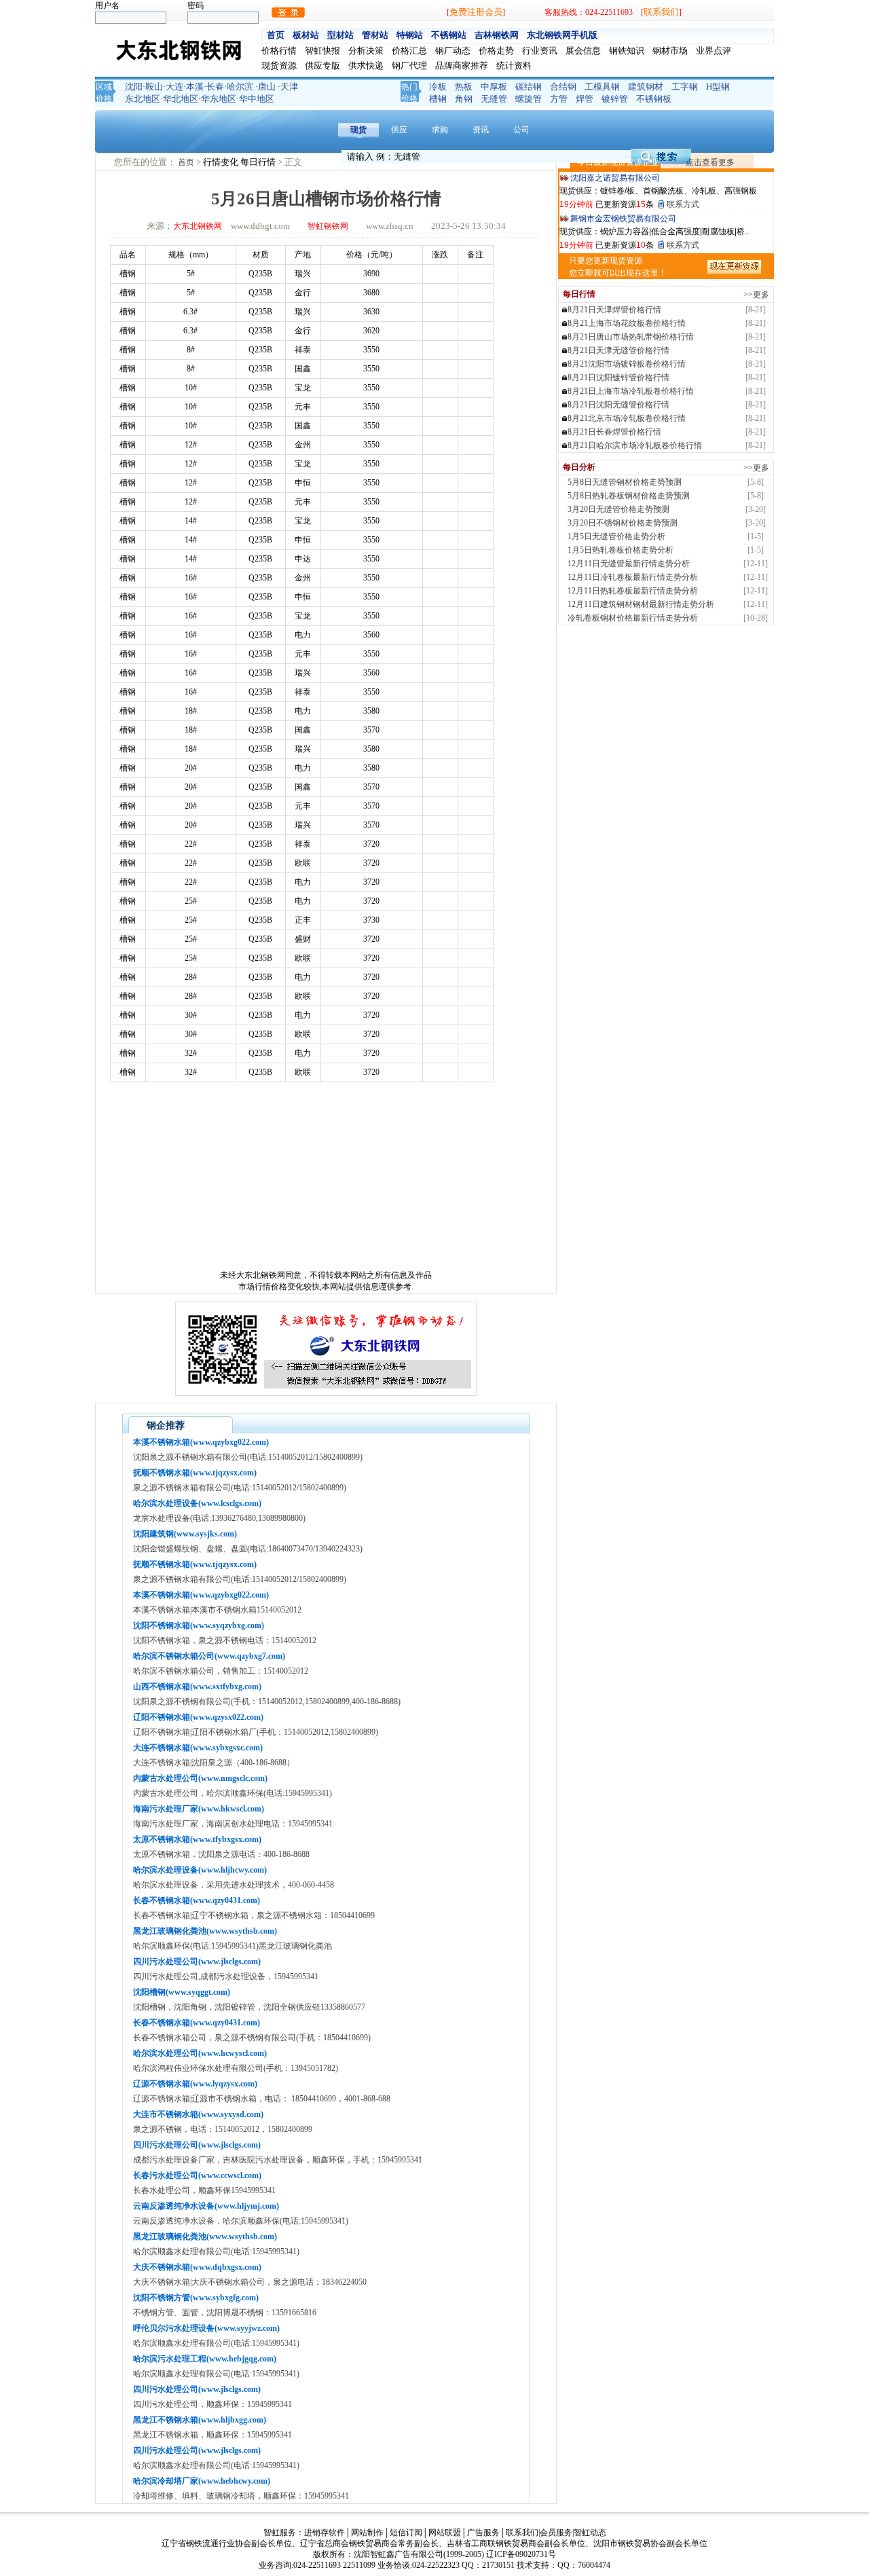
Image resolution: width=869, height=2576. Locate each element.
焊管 (585, 99)
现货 (358, 130)
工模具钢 (602, 87)
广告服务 (483, 2533)
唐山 (267, 87)
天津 (289, 87)
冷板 (438, 87)
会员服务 (556, 2533)
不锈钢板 (654, 99)
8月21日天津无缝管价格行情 (618, 350)
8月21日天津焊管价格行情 (614, 310)
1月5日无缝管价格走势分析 (616, 536)
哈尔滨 (240, 87)
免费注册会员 (476, 12)
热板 (464, 87)
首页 (276, 35)
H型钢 (718, 87)
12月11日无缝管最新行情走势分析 (629, 564)
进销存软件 (325, 2533)
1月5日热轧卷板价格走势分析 (621, 550)
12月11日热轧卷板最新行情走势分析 (633, 591)
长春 (215, 87)
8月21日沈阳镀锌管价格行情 (618, 378)
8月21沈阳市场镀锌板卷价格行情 (627, 364)
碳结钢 (529, 87)
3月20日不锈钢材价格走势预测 (623, 523)
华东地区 (219, 99)
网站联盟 (445, 2533)
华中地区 (257, 99)
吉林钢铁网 (497, 35)
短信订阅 (406, 2533)
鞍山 (154, 87)
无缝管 (494, 99)
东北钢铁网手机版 (562, 35)
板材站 (306, 35)
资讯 (481, 130)
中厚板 (494, 87)
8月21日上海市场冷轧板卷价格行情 (631, 391)
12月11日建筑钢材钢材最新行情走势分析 (641, 604)
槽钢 (438, 99)
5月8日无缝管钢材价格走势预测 (625, 482)
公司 (521, 130)
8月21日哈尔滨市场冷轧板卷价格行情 (635, 445)
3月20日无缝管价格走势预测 (618, 509)
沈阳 (134, 87)
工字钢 (685, 87)
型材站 (340, 35)
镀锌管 (615, 99)
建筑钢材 (646, 87)
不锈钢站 (449, 35)
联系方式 (683, 204)
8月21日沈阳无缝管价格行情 (618, 405)
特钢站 (410, 35)
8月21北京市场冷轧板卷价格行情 (627, 418)
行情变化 (222, 162)
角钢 (464, 99)
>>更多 (756, 295)
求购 (440, 130)
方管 (559, 99)
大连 (174, 87)
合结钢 (563, 87)
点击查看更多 (710, 162)
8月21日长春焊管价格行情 (614, 432)
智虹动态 (590, 2533)
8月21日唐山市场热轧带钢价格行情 (631, 337)
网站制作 (367, 2533)
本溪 (195, 87)
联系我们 (661, 12)
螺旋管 (529, 99)
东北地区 (143, 99)
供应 (399, 130)
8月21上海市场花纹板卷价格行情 (627, 323)
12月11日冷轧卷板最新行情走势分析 (633, 577)
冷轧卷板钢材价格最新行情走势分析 (633, 618)
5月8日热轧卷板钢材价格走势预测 (629, 496)
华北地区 (181, 99)
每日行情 (259, 162)
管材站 (375, 35)
